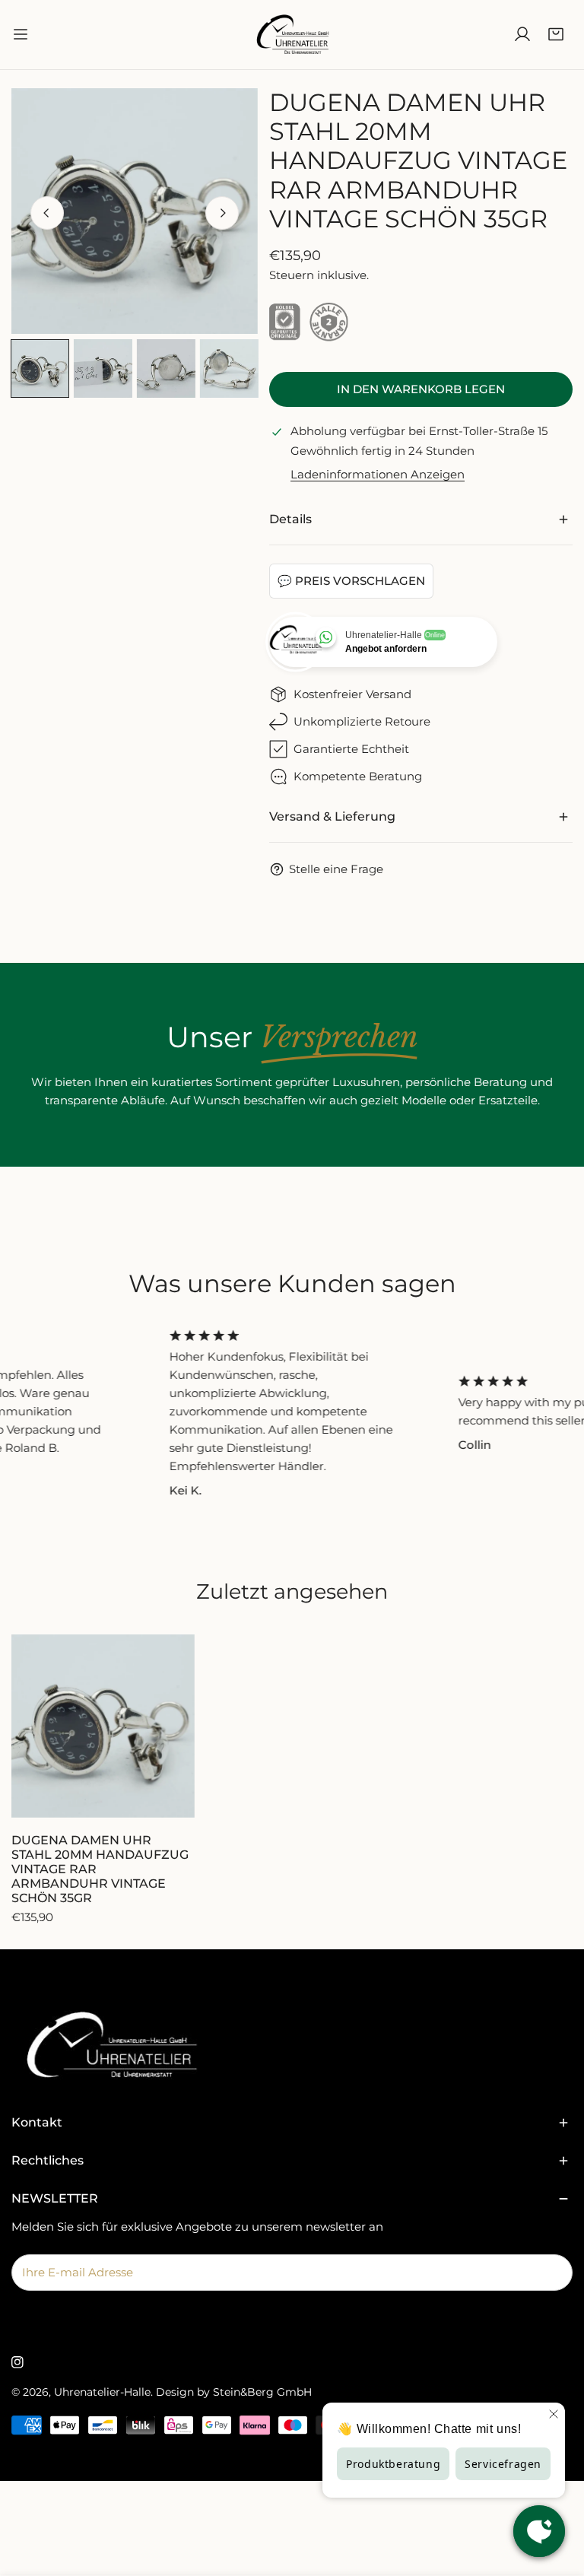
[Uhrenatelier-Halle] (292, 35)
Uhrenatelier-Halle (102, 2392)
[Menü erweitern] (21, 35)
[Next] (222, 213)
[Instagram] (17, 2362)
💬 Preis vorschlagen (351, 581)
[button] (556, 34)
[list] (135, 211)
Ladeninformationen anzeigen (378, 474)
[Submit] (553, 2272)
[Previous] (47, 213)
